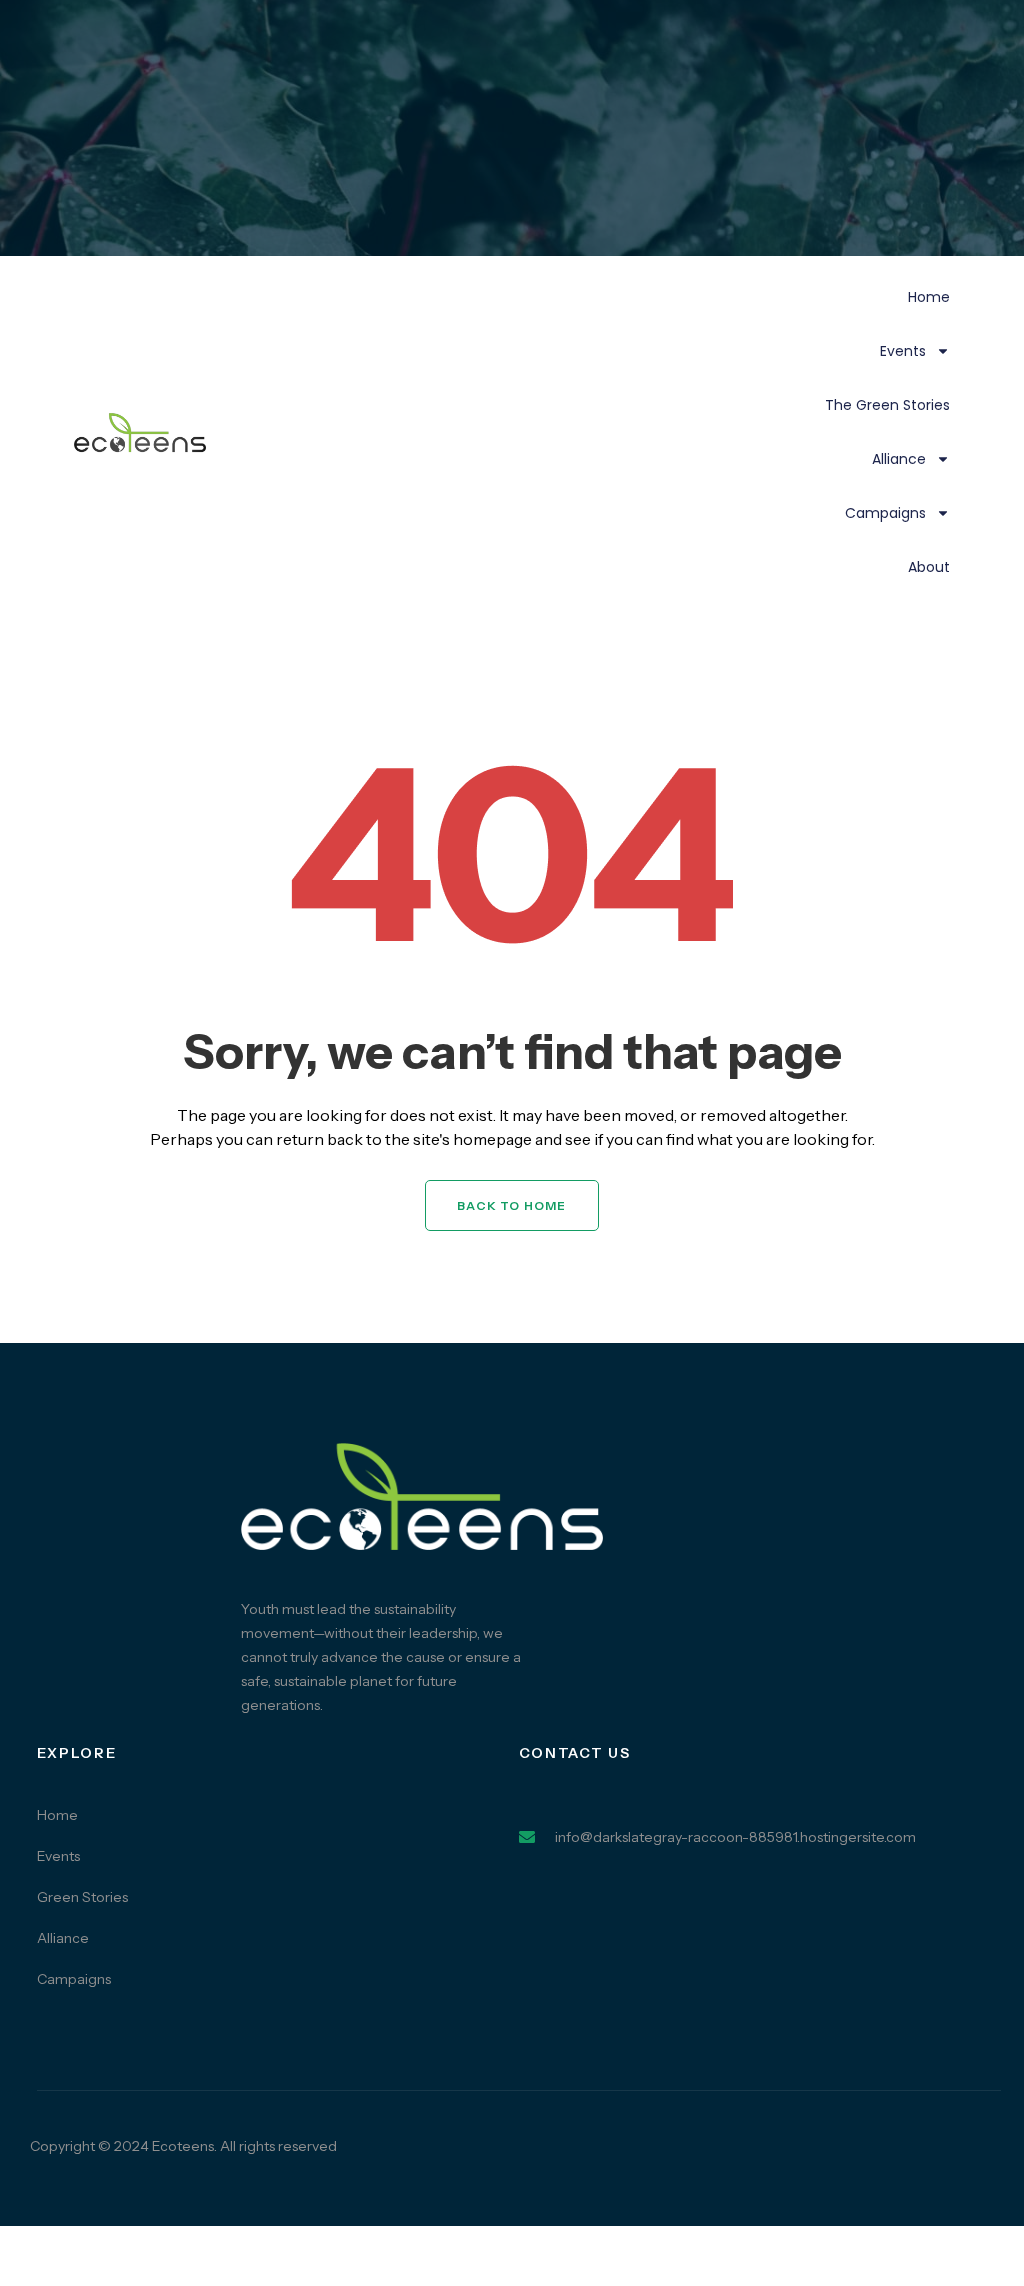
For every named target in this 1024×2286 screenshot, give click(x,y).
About (929, 567)
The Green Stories (887, 405)
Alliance (899, 459)
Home (929, 297)
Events (903, 351)
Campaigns (885, 513)
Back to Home (511, 1205)
